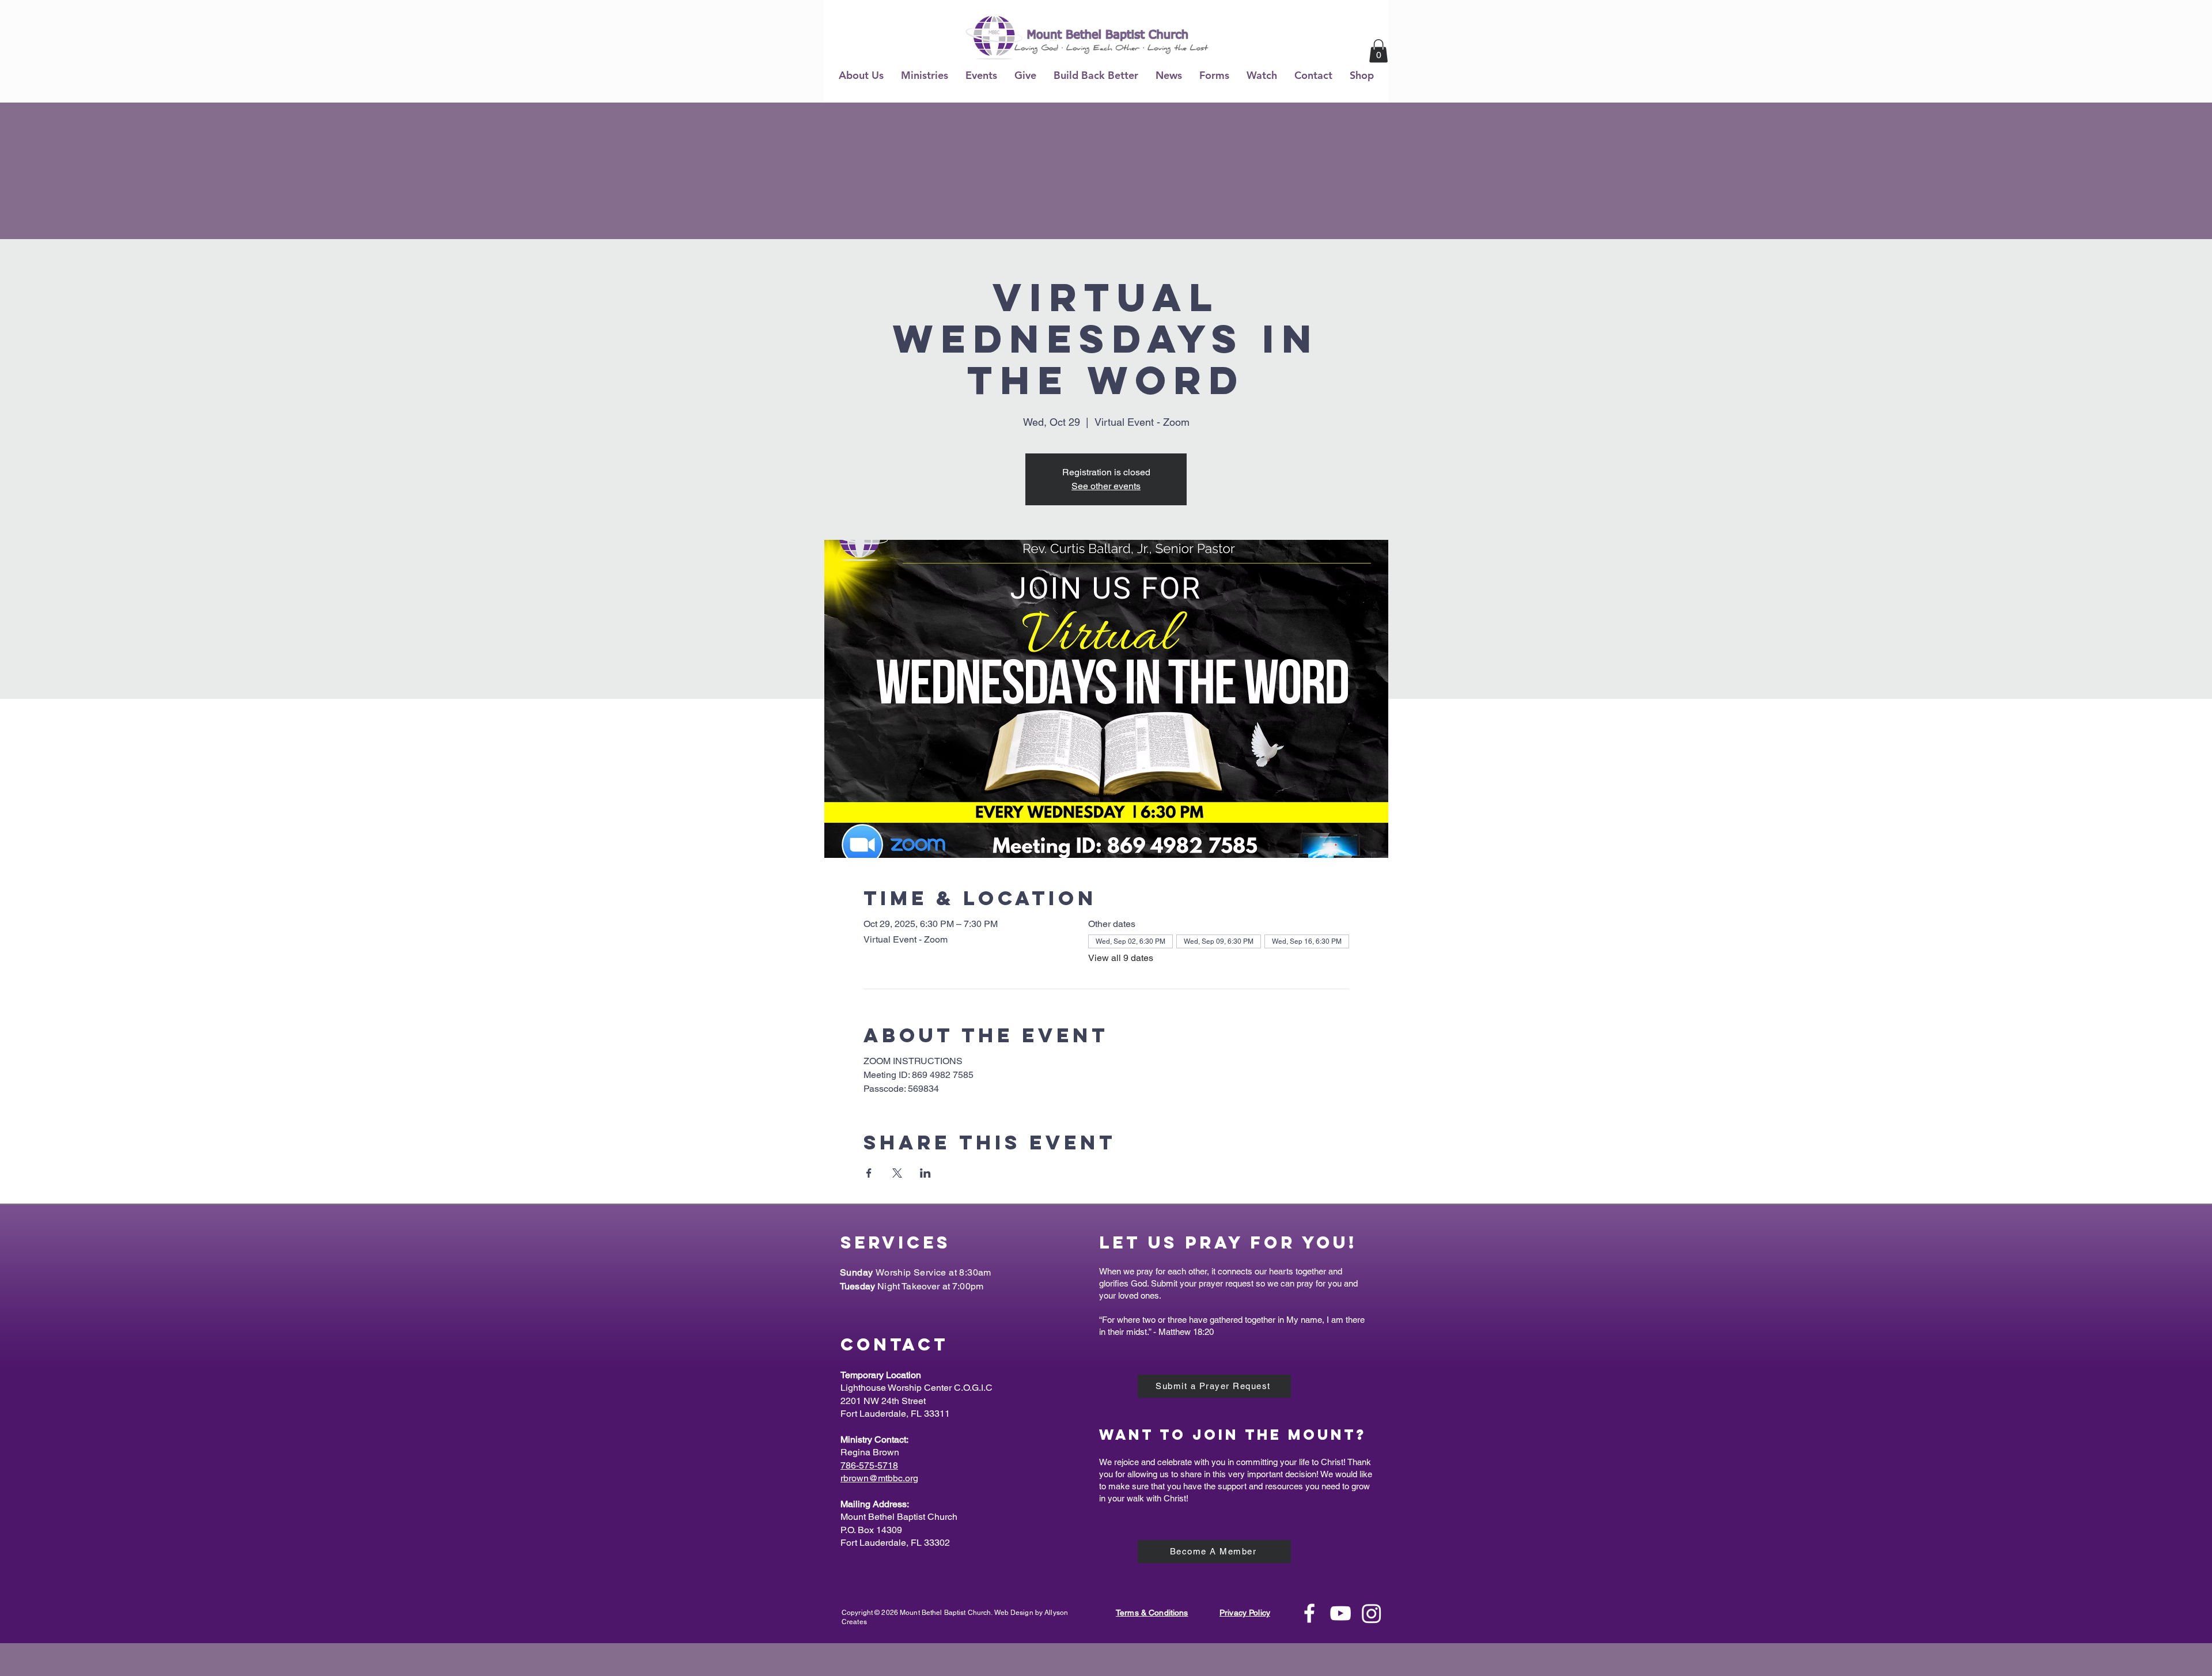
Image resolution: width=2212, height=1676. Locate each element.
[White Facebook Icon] (1309, 1613)
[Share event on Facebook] (869, 1173)
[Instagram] (1372, 1613)
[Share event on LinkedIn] (925, 1173)
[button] (861, 75)
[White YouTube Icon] (1340, 1613)
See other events (1106, 486)
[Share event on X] (897, 1173)
